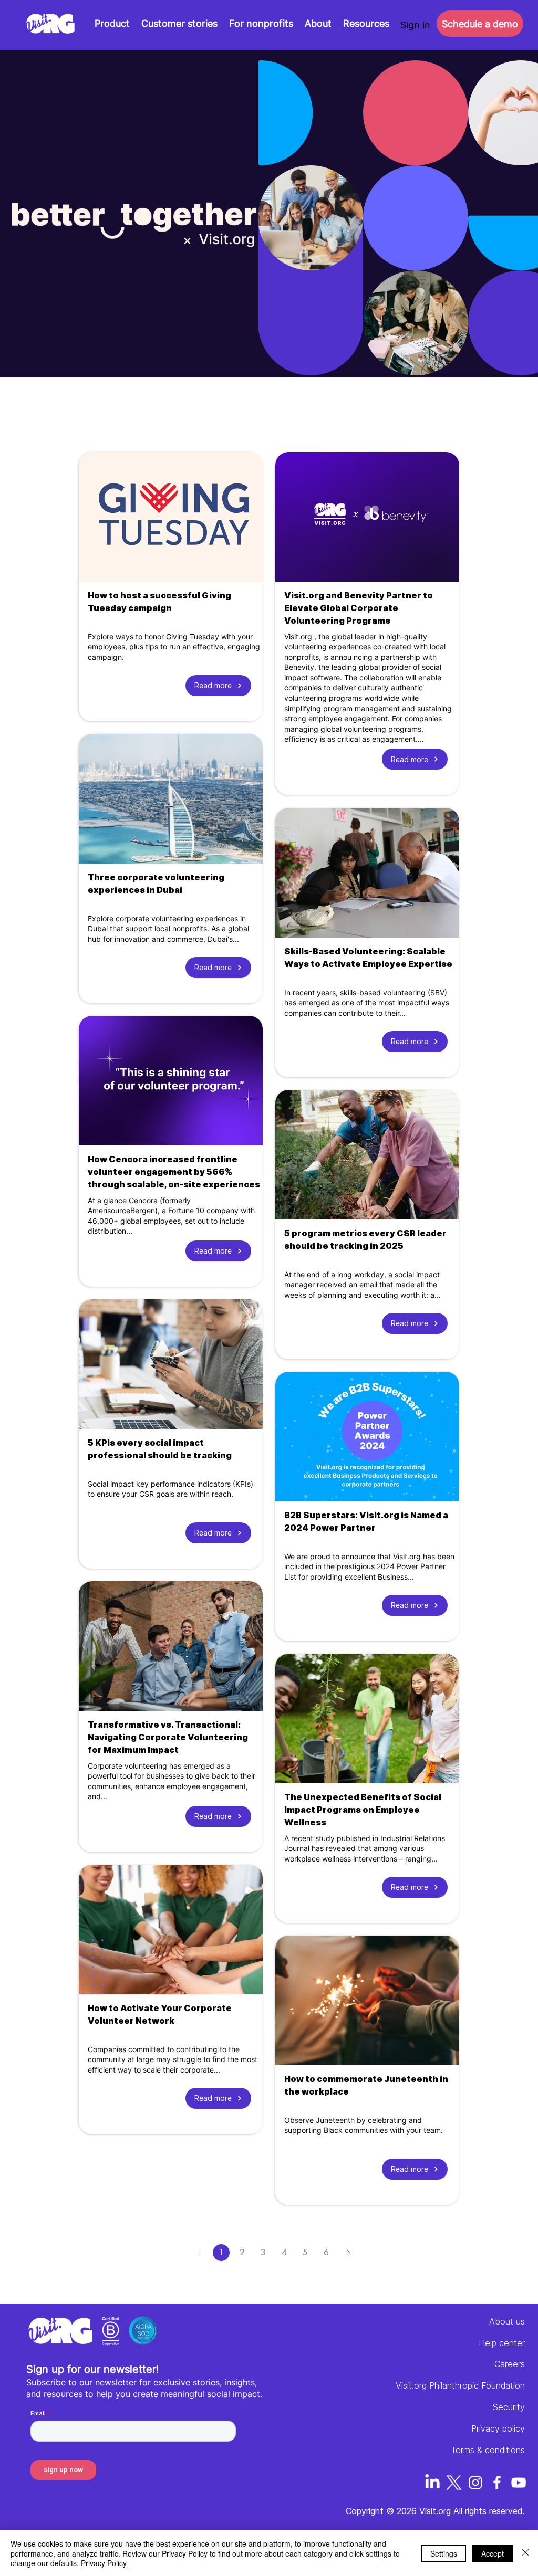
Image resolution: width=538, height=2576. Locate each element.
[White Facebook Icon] (497, 2483)
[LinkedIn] (432, 2483)
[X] (454, 2483)
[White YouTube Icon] (519, 2483)
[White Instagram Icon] (475, 2483)
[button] (366, 24)
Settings (444, 2553)
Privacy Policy (104, 2563)
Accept (493, 2553)
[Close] (525, 2553)
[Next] (348, 2253)
